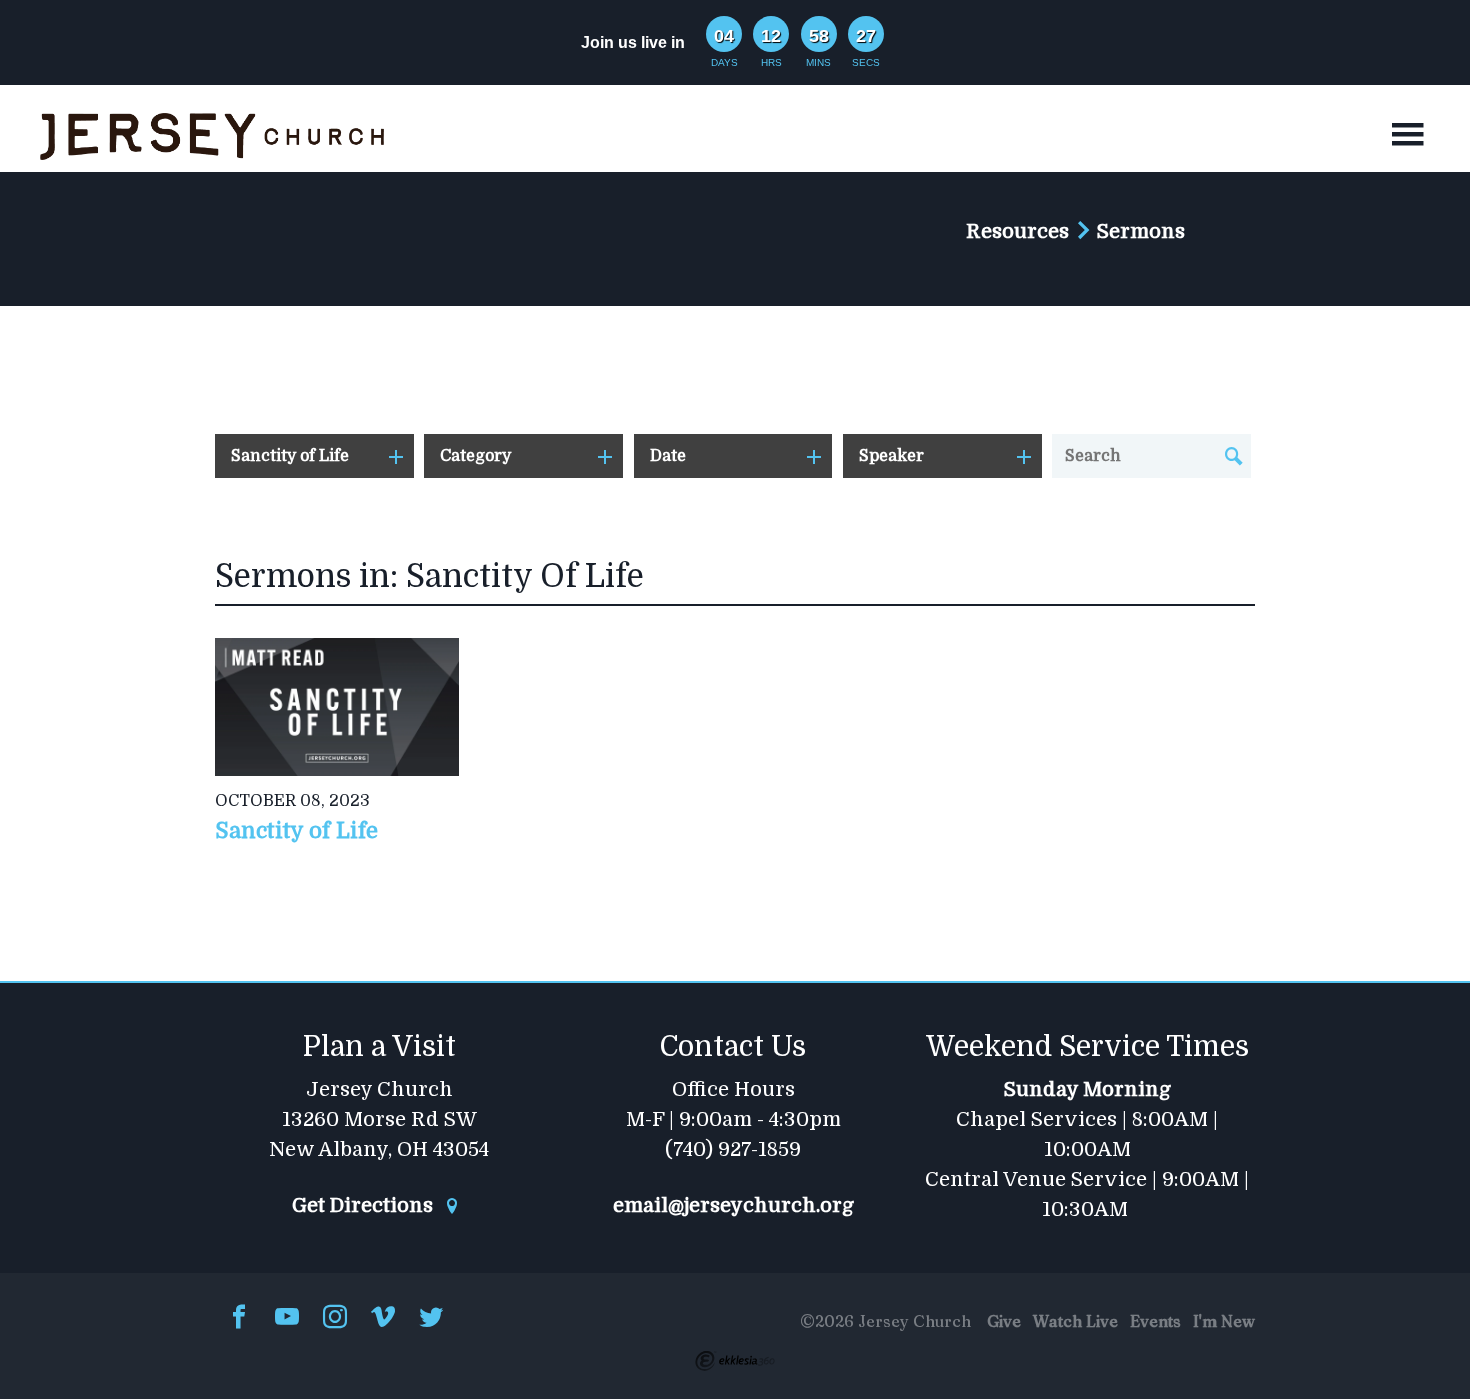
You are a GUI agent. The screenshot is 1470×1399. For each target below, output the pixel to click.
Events (1155, 1321)
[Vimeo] (383, 1318)
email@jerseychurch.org (733, 1206)
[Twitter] (431, 1318)
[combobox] (314, 456)
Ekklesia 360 (735, 1361)
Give (1004, 1321)
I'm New (1224, 1321)
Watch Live (1075, 1321)
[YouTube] (287, 1318)
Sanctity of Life (296, 830)
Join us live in (633, 42)
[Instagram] (335, 1318)
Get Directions (365, 1206)
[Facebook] (239, 1318)
